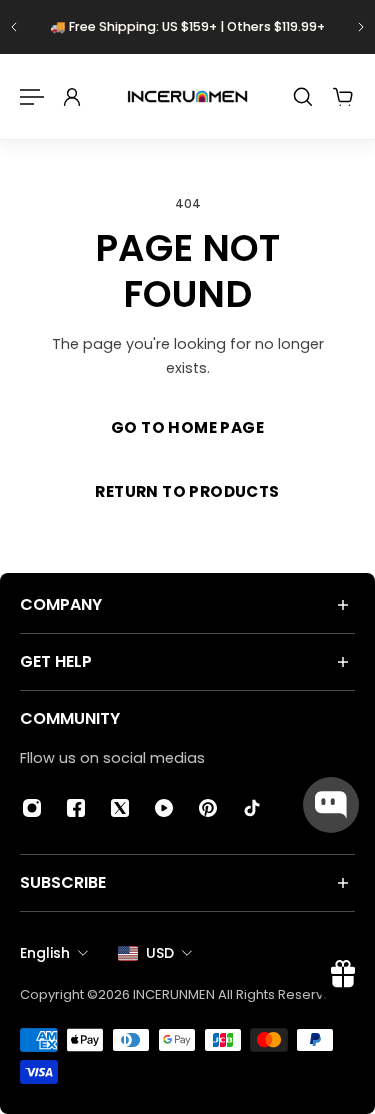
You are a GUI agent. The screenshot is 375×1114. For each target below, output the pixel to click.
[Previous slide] (14, 27)
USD (160, 953)
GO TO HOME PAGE (187, 427)
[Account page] (72, 97)
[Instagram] (32, 808)
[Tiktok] (252, 808)
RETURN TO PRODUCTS (187, 491)
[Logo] (187, 96)
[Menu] (32, 97)
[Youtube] (164, 808)
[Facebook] (76, 808)
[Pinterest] (208, 808)
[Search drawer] (303, 97)
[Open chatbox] (331, 805)
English (45, 953)
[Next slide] (361, 27)
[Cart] (343, 97)
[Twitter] (120, 808)
